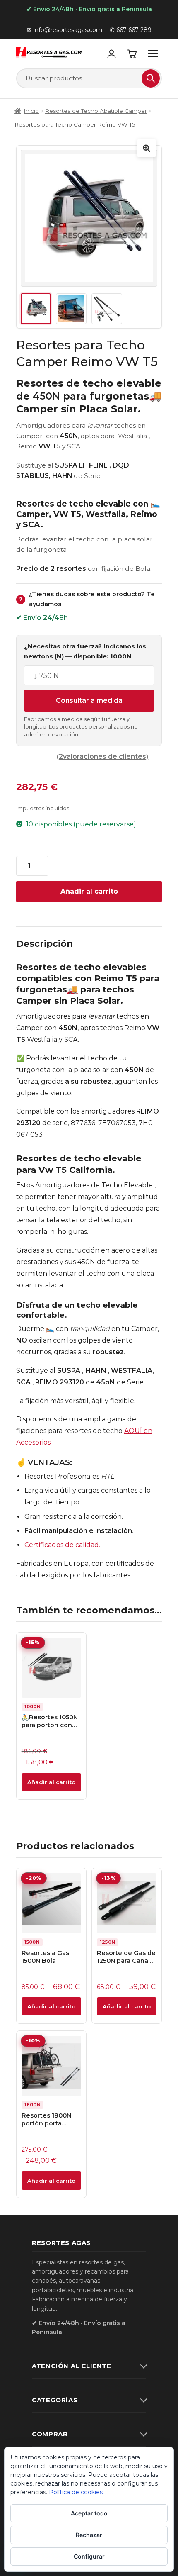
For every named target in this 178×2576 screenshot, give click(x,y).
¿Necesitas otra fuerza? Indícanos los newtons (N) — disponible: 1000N (85, 651)
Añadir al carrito (89, 891)
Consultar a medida (89, 701)
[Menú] (153, 54)
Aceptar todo (89, 2513)
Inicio (31, 111)
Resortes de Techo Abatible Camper (96, 111)
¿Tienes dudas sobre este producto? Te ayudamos (87, 599)
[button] (147, 148)
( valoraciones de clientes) (102, 757)
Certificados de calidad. (62, 1545)
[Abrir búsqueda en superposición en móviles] (89, 78)
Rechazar (89, 2535)
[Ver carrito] (132, 54)
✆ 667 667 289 (131, 30)
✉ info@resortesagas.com (65, 30)
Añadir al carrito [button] (51, 1782)
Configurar (89, 2556)
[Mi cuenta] (111, 54)
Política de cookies (76, 2492)
